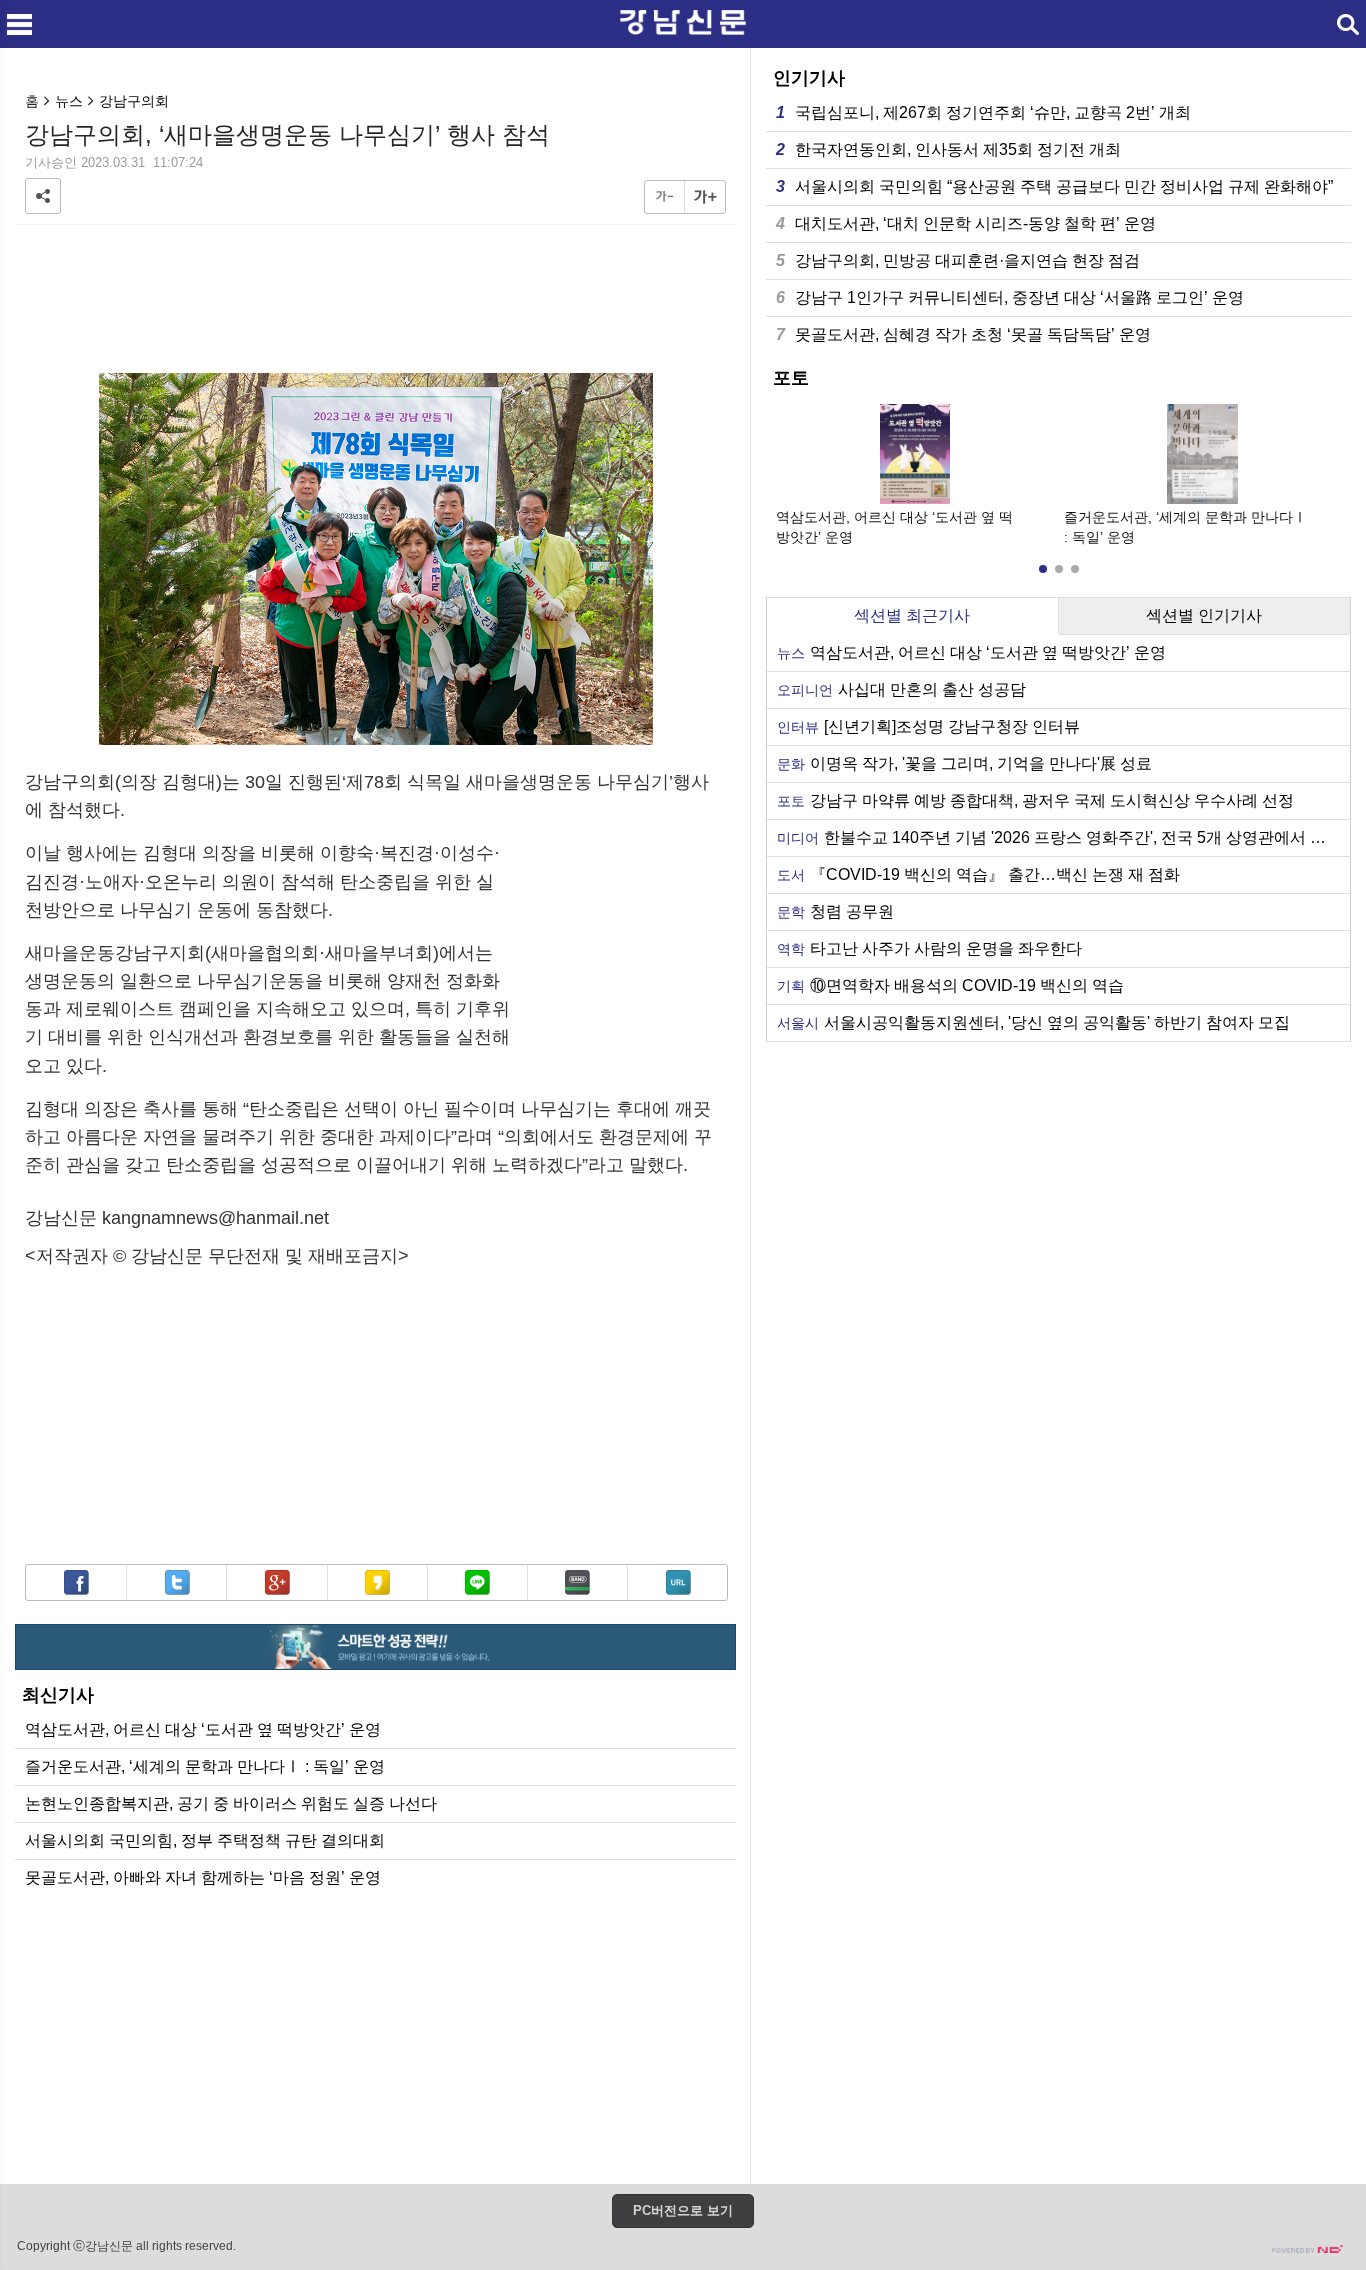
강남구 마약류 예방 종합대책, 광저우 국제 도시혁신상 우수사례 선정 (1035, 800)
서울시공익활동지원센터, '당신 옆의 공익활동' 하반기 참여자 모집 (1033, 1022)
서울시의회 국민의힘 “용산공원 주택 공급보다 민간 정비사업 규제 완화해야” (1054, 186)
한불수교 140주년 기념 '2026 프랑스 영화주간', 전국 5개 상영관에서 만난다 (1063, 837)
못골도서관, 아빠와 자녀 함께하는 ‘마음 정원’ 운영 (203, 1877)
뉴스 (69, 101)
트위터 (177, 1582)
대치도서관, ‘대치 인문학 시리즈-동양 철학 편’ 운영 (966, 223)
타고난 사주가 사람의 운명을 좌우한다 (929, 948)
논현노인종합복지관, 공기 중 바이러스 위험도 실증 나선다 (231, 1803)
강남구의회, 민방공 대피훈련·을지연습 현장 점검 (958, 260)
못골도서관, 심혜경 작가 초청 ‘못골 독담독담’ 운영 (963, 334)
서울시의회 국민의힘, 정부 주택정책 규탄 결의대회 (205, 1840)
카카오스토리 (377, 1582)
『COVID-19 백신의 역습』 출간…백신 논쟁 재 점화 (978, 874)
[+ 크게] (705, 197)
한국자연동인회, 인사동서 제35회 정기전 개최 (948, 149)
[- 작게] (665, 197)
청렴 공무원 (835, 911)
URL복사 (678, 1582)
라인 (477, 1582)
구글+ (277, 1582)
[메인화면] (682, 24)
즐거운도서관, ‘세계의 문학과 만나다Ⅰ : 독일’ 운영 (205, 1766)
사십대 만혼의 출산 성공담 (901, 689)
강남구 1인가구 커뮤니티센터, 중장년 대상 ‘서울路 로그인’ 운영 (1010, 297)
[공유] (43, 196)
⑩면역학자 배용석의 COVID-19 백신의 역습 (950, 985)
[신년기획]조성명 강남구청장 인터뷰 (928, 726)
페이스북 (76, 1582)
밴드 (577, 1582)
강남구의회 (134, 101)
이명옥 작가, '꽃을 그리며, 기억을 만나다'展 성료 (964, 763)
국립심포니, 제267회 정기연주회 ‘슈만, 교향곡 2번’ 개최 (983, 112)
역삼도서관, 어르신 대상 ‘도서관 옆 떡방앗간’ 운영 (203, 1729)
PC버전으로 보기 (683, 2210)
